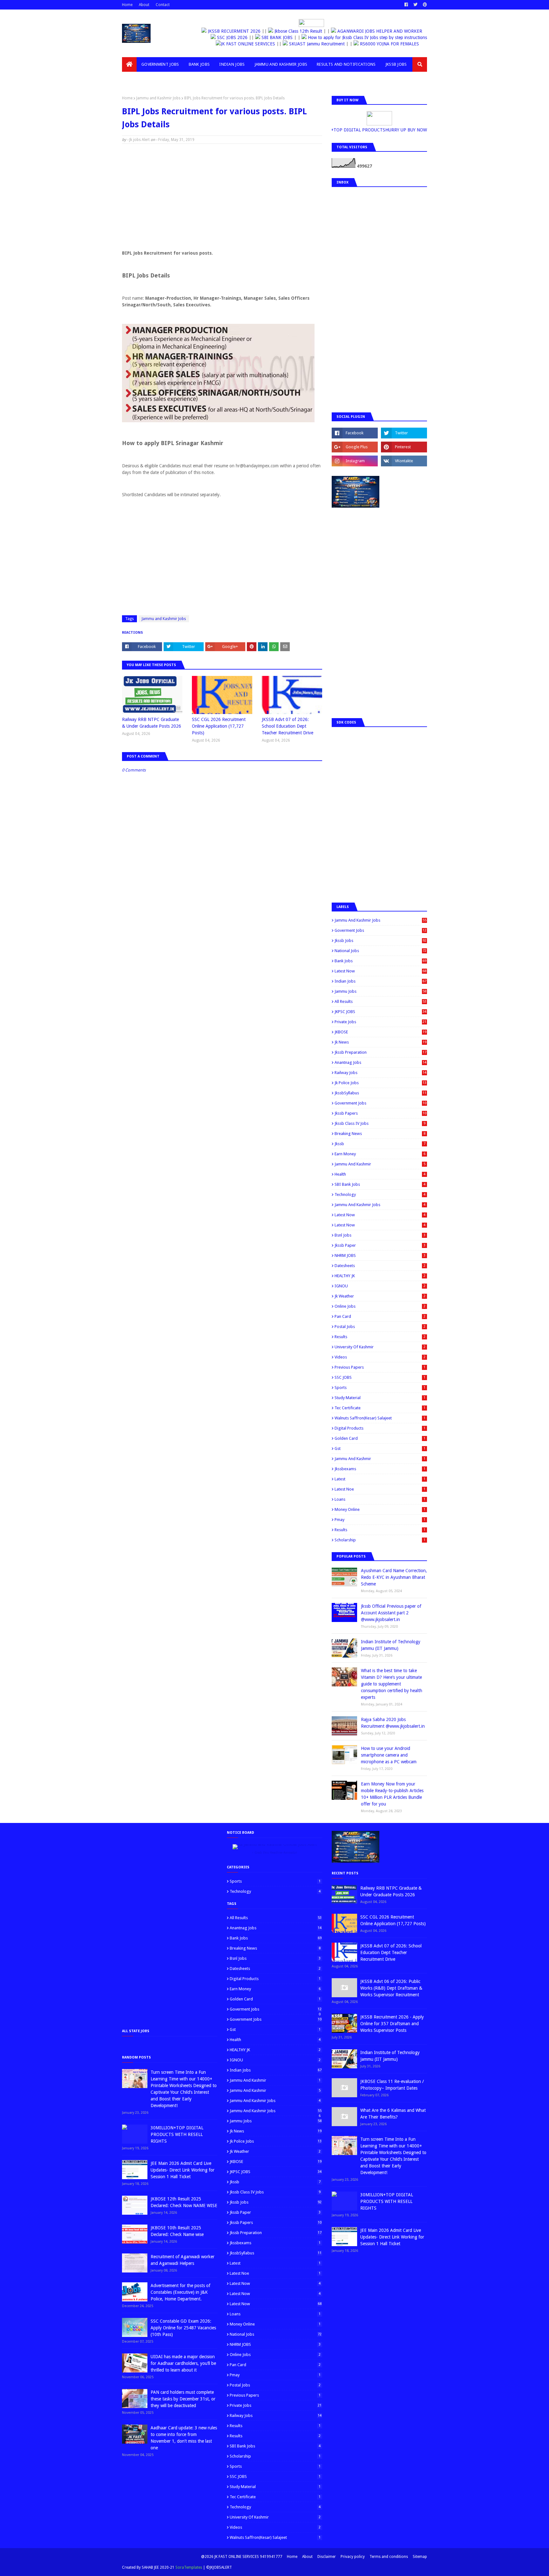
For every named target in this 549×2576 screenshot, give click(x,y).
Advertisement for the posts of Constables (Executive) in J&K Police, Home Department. (180, 2292)
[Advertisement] (222, 195)
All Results (380, 1001)
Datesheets (380, 1266)
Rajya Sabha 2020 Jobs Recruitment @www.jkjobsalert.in (393, 1723)
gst (380, 1448)
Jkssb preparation (380, 1052)
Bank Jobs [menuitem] (199, 64)
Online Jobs (380, 1306)
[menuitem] (129, 64)
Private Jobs (380, 1022)
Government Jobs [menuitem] (160, 64)
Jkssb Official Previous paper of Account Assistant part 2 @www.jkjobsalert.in (391, 1613)
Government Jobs (380, 1103)
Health (380, 1174)
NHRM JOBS (380, 1255)
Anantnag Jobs (380, 1062)
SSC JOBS (380, 1377)
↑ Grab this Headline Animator (274, 1853)
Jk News (380, 1042)
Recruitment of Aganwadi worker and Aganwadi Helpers (183, 2260)
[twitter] (415, 5)
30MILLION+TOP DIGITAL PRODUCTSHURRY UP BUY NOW (386, 130)
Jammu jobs (380, 991)
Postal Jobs (380, 1327)
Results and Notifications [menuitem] (346, 64)
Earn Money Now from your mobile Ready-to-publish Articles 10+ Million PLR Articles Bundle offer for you (392, 1794)
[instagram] (355, 461)
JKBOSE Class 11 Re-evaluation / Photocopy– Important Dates (392, 2085)
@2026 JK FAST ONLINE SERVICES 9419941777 (242, 2557)
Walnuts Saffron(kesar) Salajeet (380, 1418)
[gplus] (355, 447)
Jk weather (380, 1296)
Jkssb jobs (380, 941)
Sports (380, 1388)
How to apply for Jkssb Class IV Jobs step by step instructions (365, 37)
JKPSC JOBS (380, 1012)
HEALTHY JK (380, 1276)
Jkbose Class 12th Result (299, 31)
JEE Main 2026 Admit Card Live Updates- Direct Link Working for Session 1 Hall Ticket (183, 2170)
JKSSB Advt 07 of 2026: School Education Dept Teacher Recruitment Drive (288, 726)
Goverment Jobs (380, 930)
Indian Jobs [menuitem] (232, 64)
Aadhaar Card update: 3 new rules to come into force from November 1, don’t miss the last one (184, 2438)
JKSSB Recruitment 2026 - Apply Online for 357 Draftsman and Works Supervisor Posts (392, 2024)
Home (127, 5)
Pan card (380, 1316)
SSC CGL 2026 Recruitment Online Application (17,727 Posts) (219, 726)
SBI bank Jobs (380, 1184)
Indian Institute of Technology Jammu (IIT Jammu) (391, 1645)
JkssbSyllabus (380, 1093)
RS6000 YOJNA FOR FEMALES (385, 44)
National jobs (380, 951)
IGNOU (380, 1286)
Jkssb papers (380, 1113)
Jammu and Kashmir (380, 1164)
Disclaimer (327, 2557)
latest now (380, 1225)
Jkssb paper (380, 1245)
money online (380, 1509)
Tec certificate (380, 1408)
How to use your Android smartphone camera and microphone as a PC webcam (389, 1755)
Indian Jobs (380, 981)
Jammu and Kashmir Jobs (158, 98)
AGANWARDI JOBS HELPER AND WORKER (380, 31)
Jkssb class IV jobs (380, 1123)
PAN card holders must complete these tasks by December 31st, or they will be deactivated (183, 2399)
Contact (163, 5)
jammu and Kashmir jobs (380, 1205)
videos (380, 1357)
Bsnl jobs (380, 1235)
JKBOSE (380, 1032)
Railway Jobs (380, 1073)
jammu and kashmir (380, 1459)
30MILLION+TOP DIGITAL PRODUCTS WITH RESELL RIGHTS (177, 2134)
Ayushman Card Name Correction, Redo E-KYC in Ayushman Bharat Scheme (394, 1577)
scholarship (380, 1540)
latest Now (380, 1215)
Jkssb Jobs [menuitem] (396, 64)
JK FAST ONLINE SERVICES (244, 44)
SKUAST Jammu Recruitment (313, 44)
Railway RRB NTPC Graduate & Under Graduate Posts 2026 (152, 723)
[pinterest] (424, 5)
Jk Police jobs (380, 1083)
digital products (380, 1428)
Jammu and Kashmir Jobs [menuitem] (281, 64)
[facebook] (406, 5)
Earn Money (380, 1154)
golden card (380, 1438)
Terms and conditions (389, 2557)
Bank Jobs (380, 961)
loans (380, 1499)
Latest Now (380, 971)
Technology (380, 1195)
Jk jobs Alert (139, 140)
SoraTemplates (189, 2567)
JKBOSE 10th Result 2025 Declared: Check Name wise (177, 2231)
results (380, 1530)
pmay (380, 1520)
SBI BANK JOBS (275, 37)
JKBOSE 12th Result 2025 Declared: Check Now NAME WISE (184, 2202)
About (144, 5)
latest (380, 1479)
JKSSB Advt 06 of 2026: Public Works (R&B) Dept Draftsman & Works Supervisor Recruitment (391, 1988)
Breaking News (380, 1134)
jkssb (380, 1144)
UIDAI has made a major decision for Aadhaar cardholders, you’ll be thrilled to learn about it (183, 2363)
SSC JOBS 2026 (230, 37)
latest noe (380, 1489)
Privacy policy (353, 2557)
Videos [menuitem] (134, 79)
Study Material (380, 1398)
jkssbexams (380, 1469)
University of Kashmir (380, 1347)
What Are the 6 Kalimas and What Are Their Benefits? (393, 2114)
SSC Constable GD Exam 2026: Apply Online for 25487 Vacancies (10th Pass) (183, 2328)
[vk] (404, 461)
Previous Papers (380, 1367)
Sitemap (420, 2557)
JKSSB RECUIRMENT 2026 (235, 31)
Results (380, 1337)
